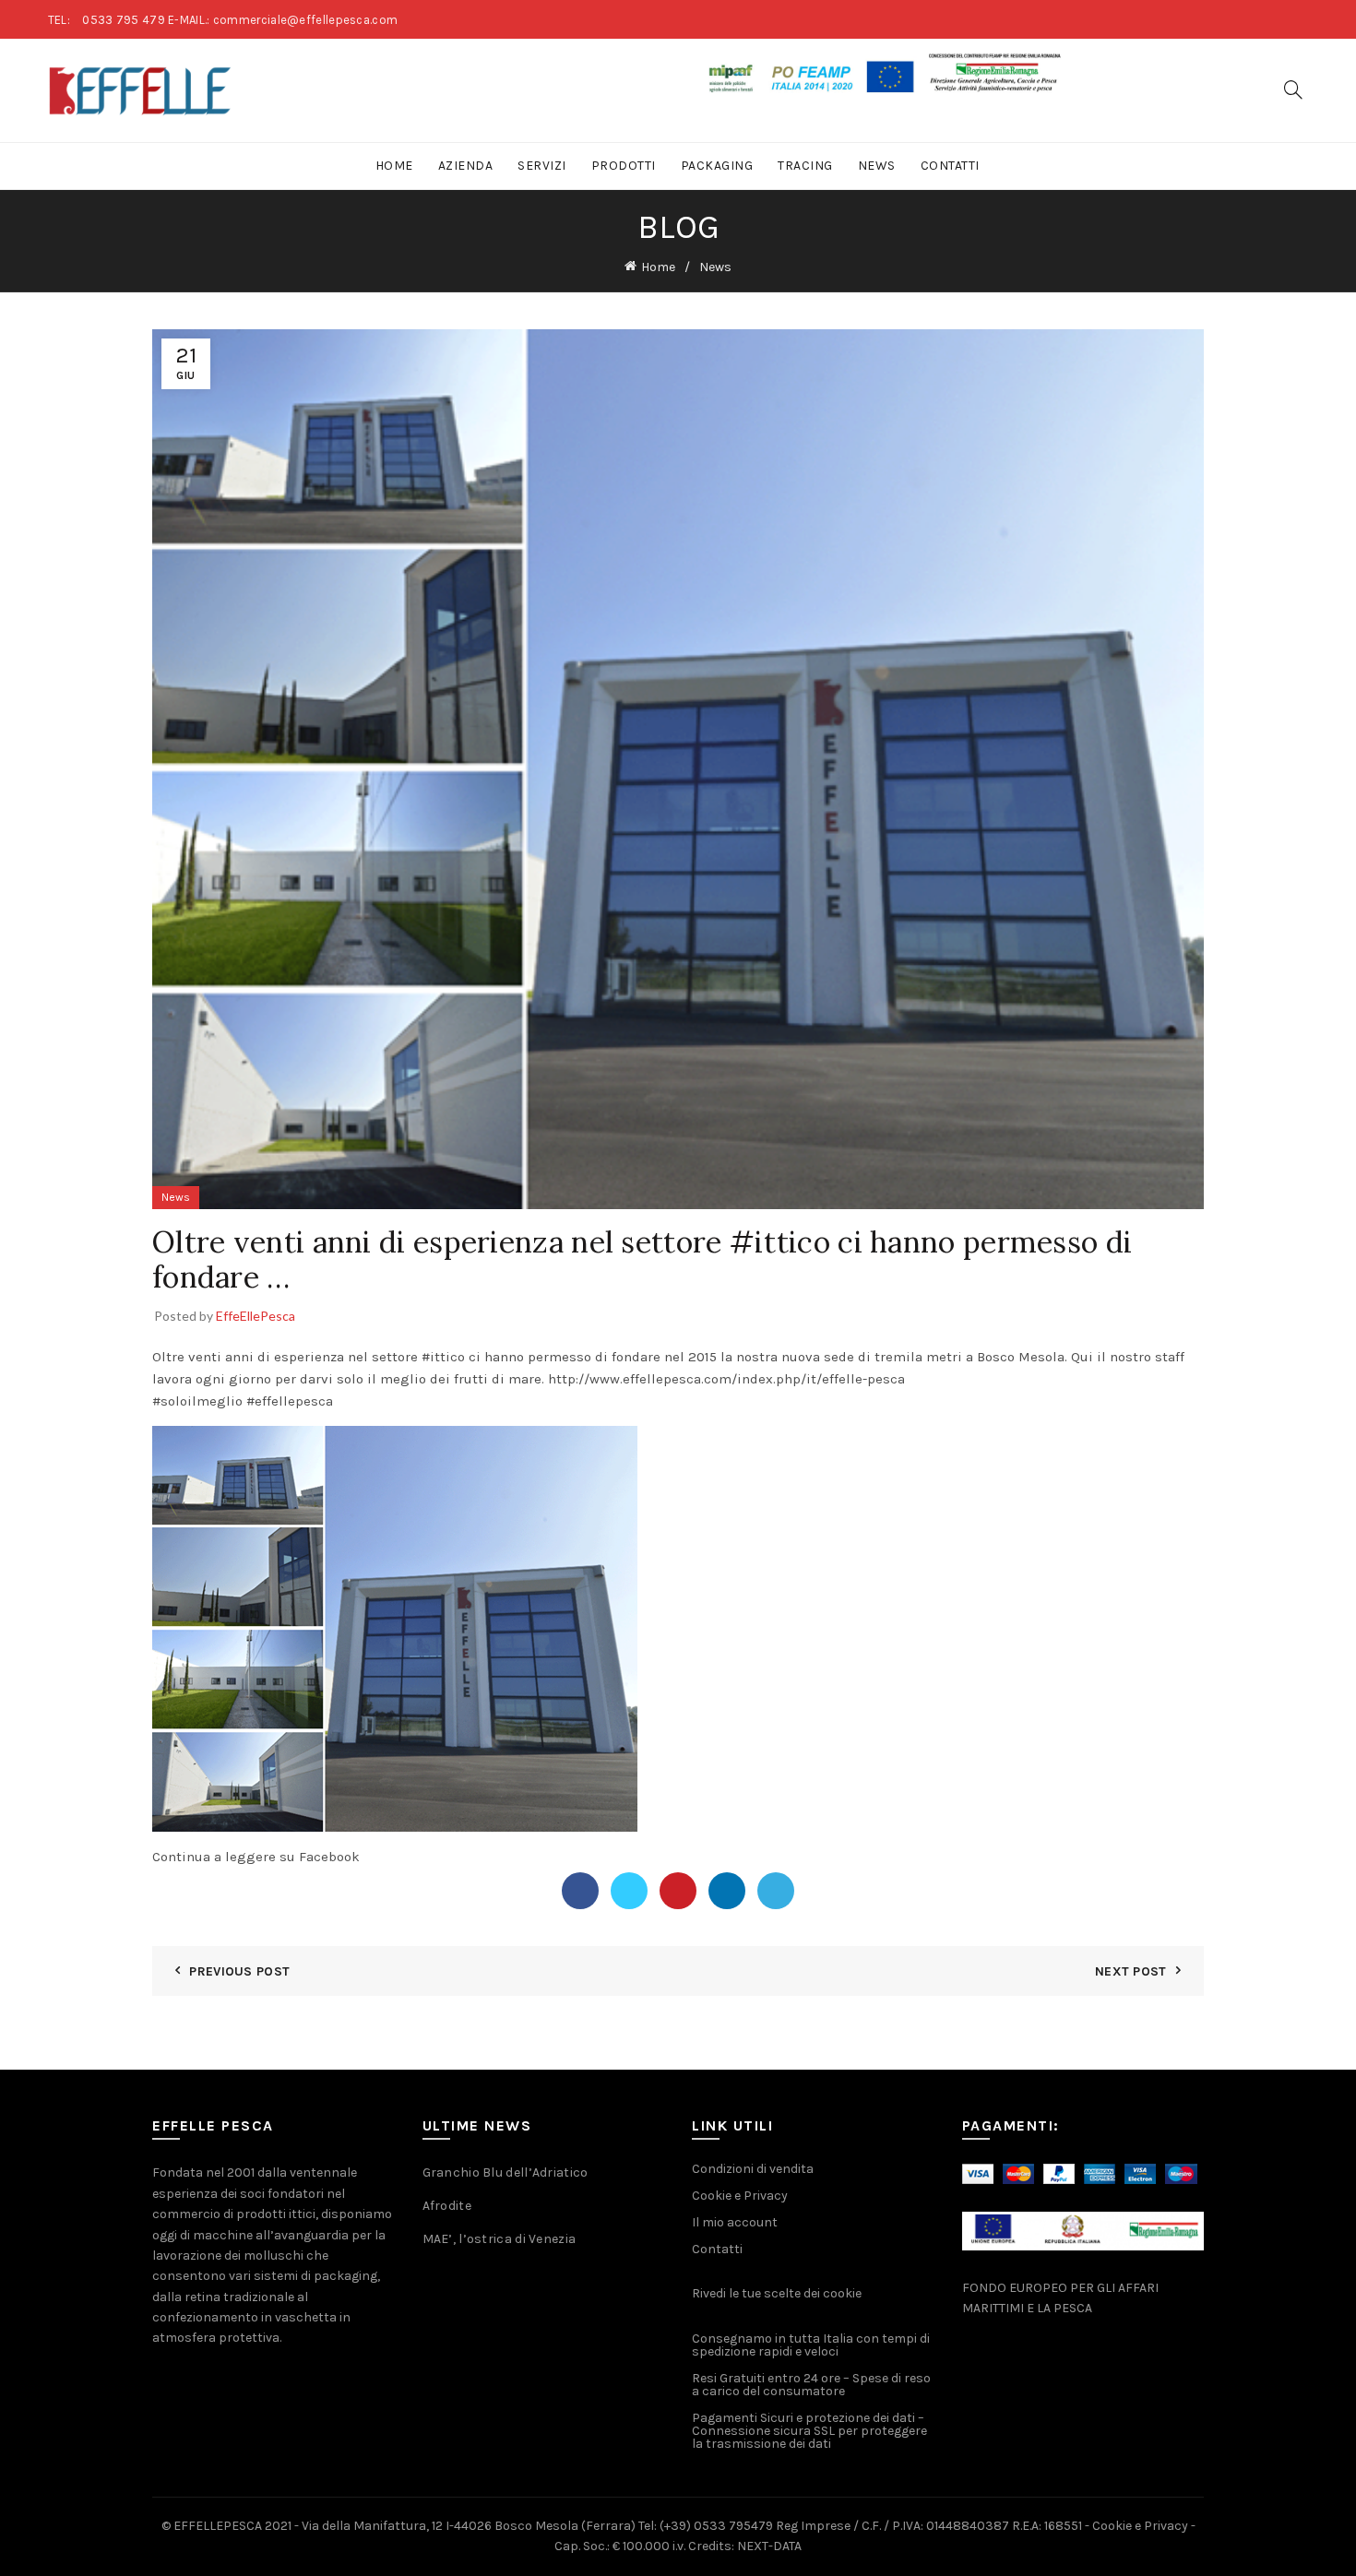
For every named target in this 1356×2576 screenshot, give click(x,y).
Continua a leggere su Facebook (256, 1857)
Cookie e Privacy (740, 2196)
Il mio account (735, 2222)
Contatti (950, 166)
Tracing (805, 166)
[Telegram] (776, 1891)
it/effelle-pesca (726, 1379)
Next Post (1131, 1971)
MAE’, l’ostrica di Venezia (500, 2239)
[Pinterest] (678, 1891)
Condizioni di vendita (753, 2169)
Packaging (717, 166)
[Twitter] (629, 1891)
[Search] (1293, 89)
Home (394, 166)
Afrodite (447, 2206)
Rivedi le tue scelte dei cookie (777, 2293)
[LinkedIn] (727, 1891)
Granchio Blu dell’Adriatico (506, 2172)
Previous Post (239, 1971)
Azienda (466, 166)
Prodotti (624, 166)
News (877, 166)
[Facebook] (580, 1891)
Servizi (542, 166)
